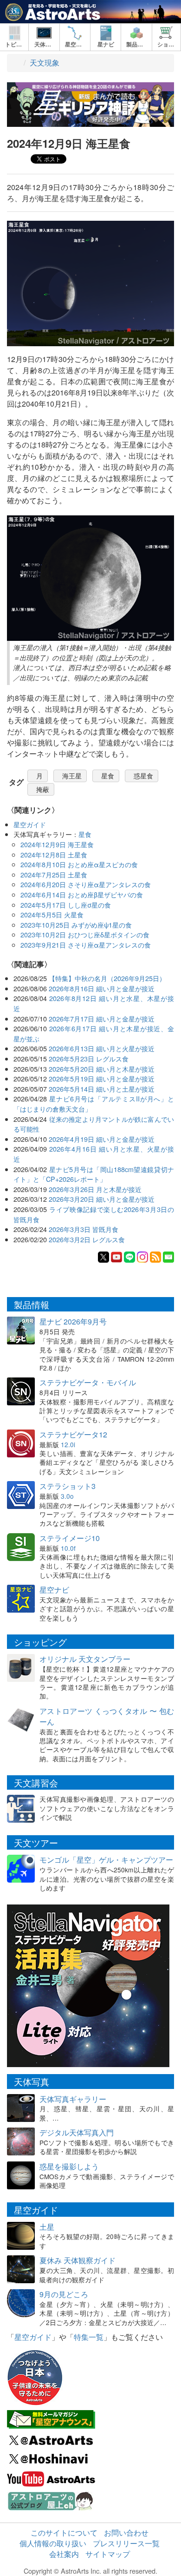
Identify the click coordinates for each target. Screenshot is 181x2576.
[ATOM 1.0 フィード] (155, 1256)
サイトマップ (108, 2554)
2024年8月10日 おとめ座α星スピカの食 (79, 864)
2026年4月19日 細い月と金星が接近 (102, 1139)
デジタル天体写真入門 (77, 2132)
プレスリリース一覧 (126, 2543)
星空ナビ (54, 1590)
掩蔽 (43, 789)
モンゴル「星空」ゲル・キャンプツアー (106, 1860)
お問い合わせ (126, 2533)
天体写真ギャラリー (73, 2099)
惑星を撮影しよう (69, 2166)
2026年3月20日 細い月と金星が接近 (102, 1199)
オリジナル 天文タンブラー (85, 1659)
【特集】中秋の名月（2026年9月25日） (107, 978)
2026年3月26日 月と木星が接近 (95, 1189)
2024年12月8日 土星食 (54, 854)
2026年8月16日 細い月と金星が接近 (102, 988)
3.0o (67, 1496)
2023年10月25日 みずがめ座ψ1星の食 (76, 925)
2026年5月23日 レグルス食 (89, 1058)
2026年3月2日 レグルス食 (87, 1239)
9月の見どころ (64, 2294)
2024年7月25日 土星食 (54, 874)
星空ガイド (30, 824)
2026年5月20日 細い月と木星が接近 (102, 1069)
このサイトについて (64, 2533)
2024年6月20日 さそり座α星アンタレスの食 (86, 884)
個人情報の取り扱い (53, 2543)
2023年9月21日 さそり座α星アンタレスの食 (86, 945)
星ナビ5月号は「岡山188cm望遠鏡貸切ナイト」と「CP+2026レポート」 (94, 1174)
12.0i (68, 1444)
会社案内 (64, 2554)
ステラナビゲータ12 (73, 1434)
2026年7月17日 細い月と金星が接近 (102, 1018)
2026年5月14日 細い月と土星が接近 (102, 1089)
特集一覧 (89, 2337)
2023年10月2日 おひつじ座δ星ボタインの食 (85, 934)
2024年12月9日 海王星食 (57, 844)
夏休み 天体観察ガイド (78, 2260)
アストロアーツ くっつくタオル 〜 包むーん (107, 1716)
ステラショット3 (68, 1486)
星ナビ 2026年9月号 (73, 1321)
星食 (108, 776)
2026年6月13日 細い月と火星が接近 (102, 1048)
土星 (47, 2227)
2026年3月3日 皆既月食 (84, 1229)
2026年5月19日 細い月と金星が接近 (102, 1078)
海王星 (72, 776)
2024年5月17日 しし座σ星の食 (66, 905)
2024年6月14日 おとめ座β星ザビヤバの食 (82, 894)
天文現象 (45, 63)
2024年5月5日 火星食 (52, 914)
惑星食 (143, 776)
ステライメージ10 (70, 1538)
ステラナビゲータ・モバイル (88, 1382)
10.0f (68, 1548)
